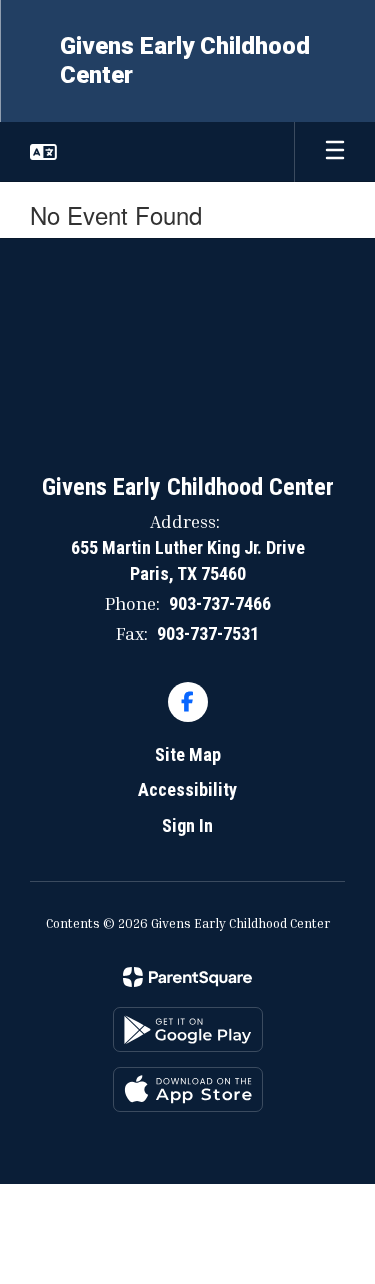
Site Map (188, 754)
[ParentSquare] (187, 977)
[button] (43, 152)
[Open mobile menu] (335, 152)
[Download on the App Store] (188, 1089)
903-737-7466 (220, 603)
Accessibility (187, 789)
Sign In (187, 825)
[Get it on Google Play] (188, 1029)
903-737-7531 (208, 633)
